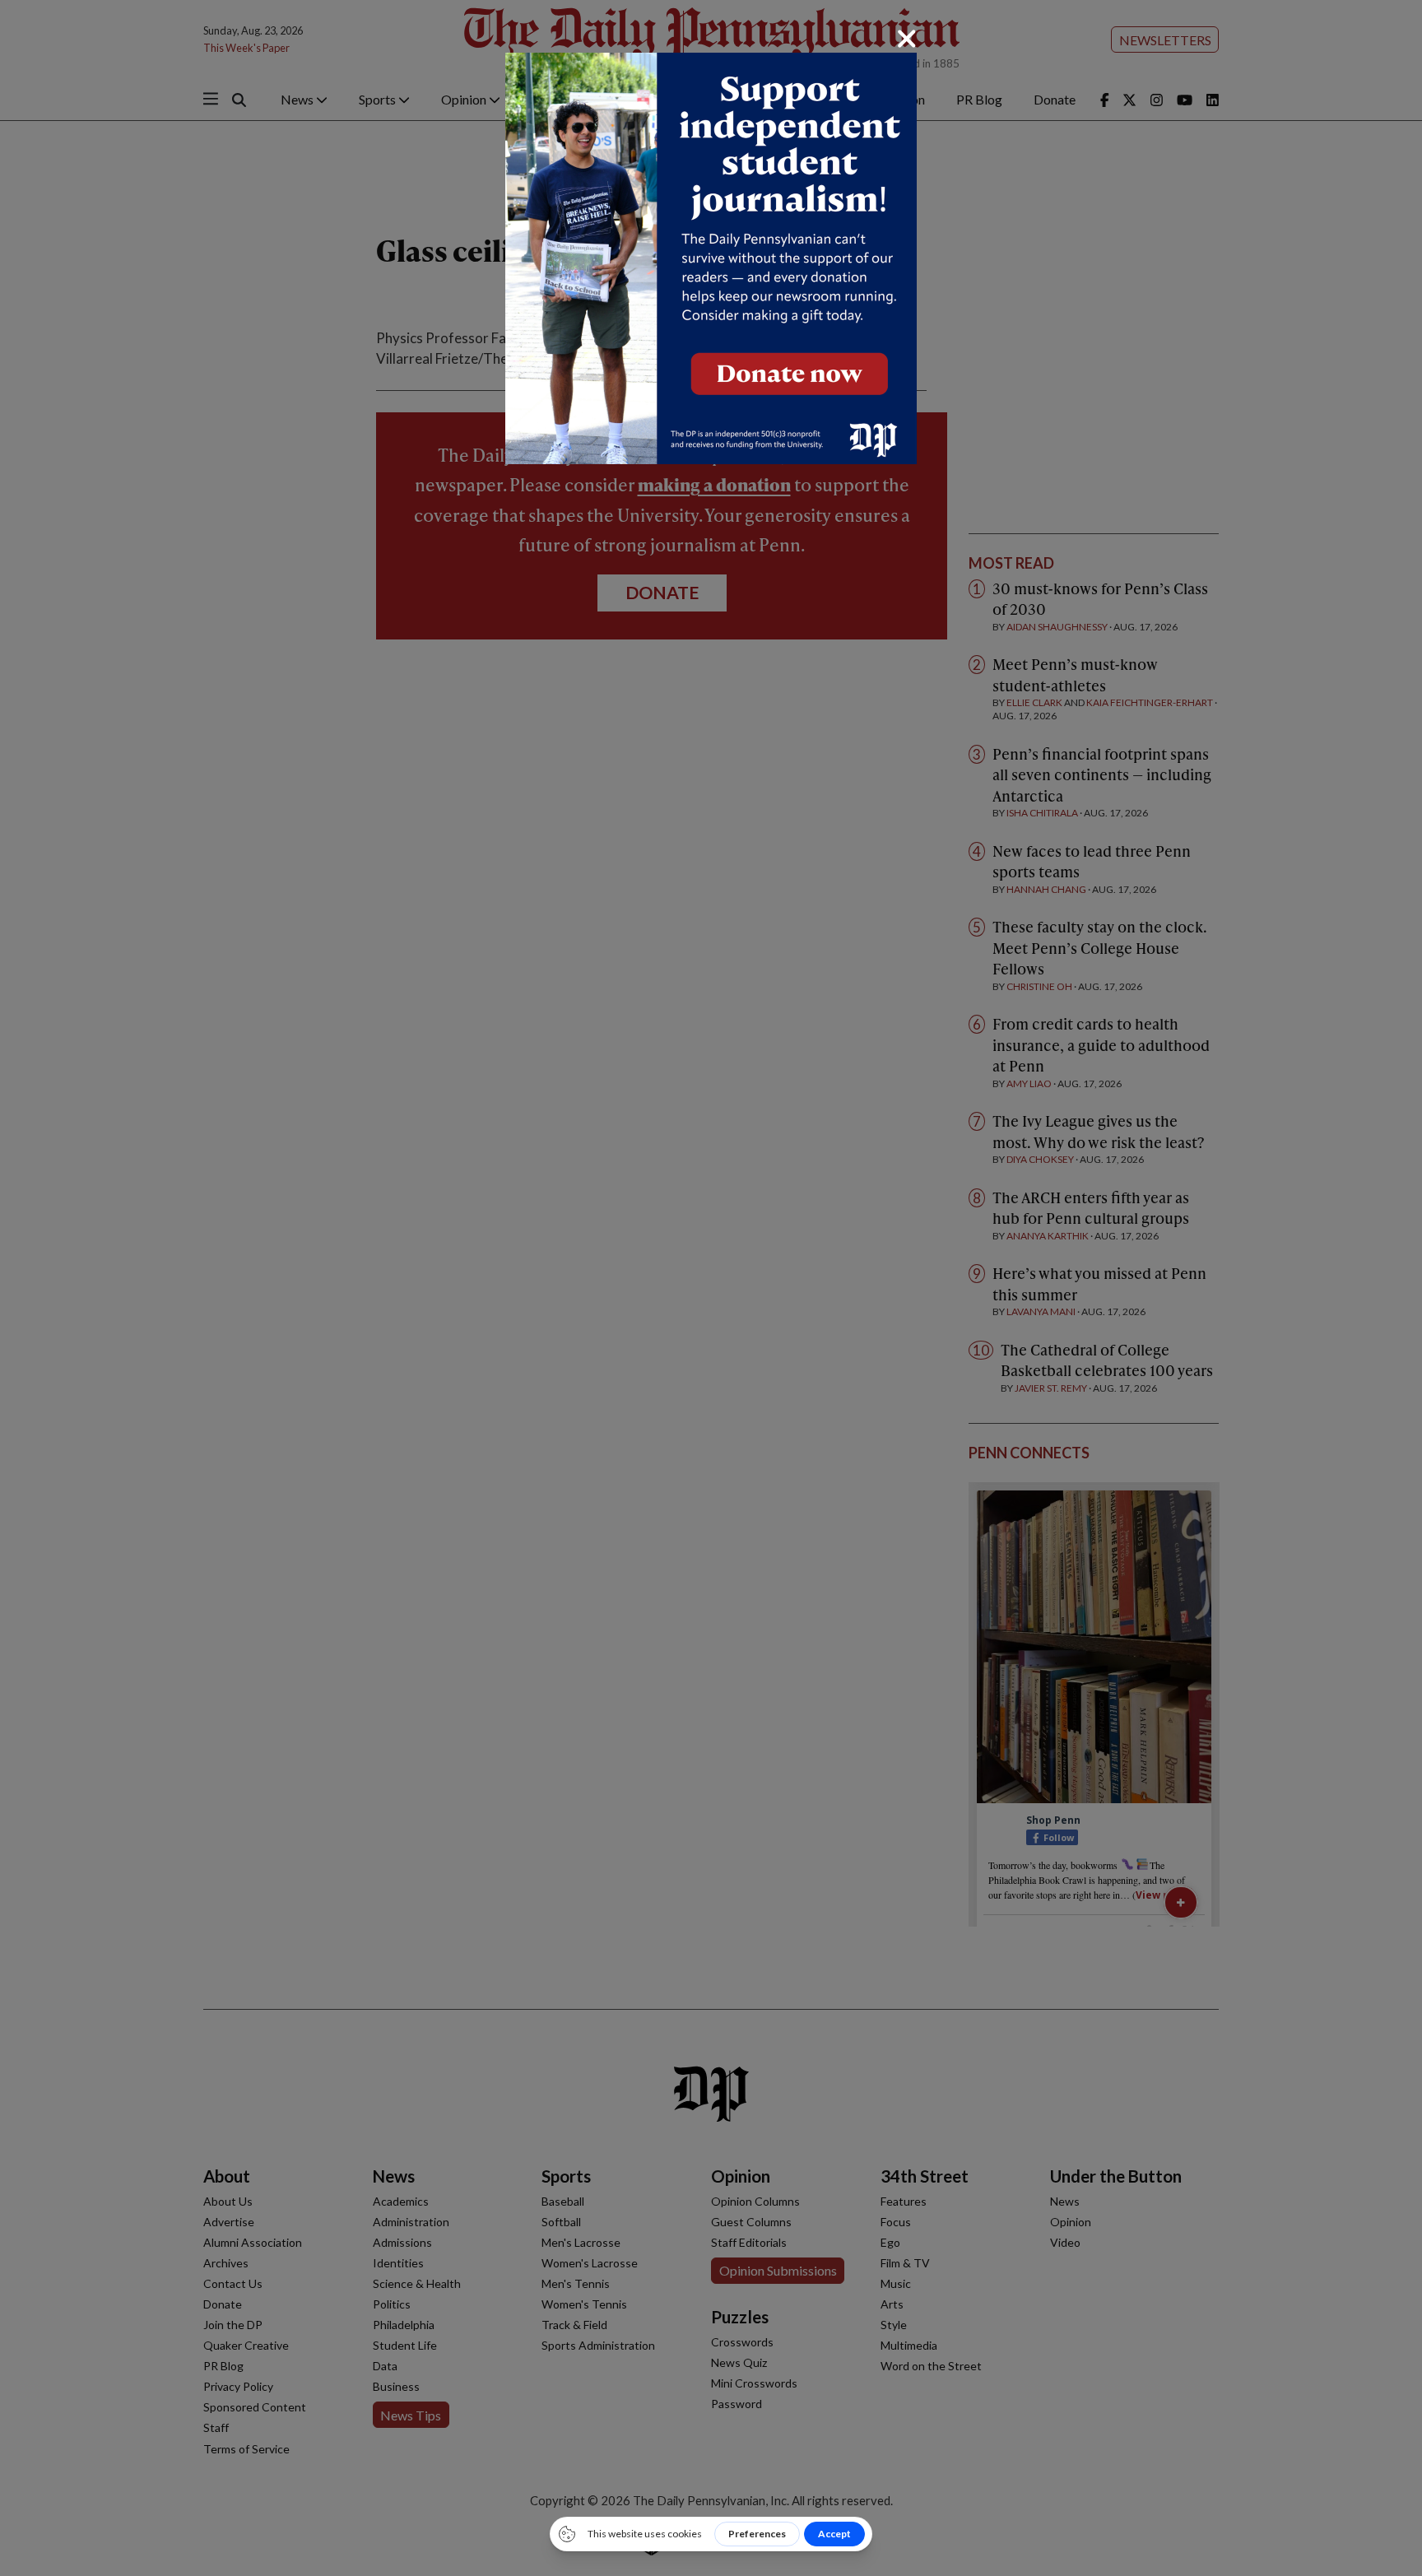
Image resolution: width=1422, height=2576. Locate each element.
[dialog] (711, 1288)
